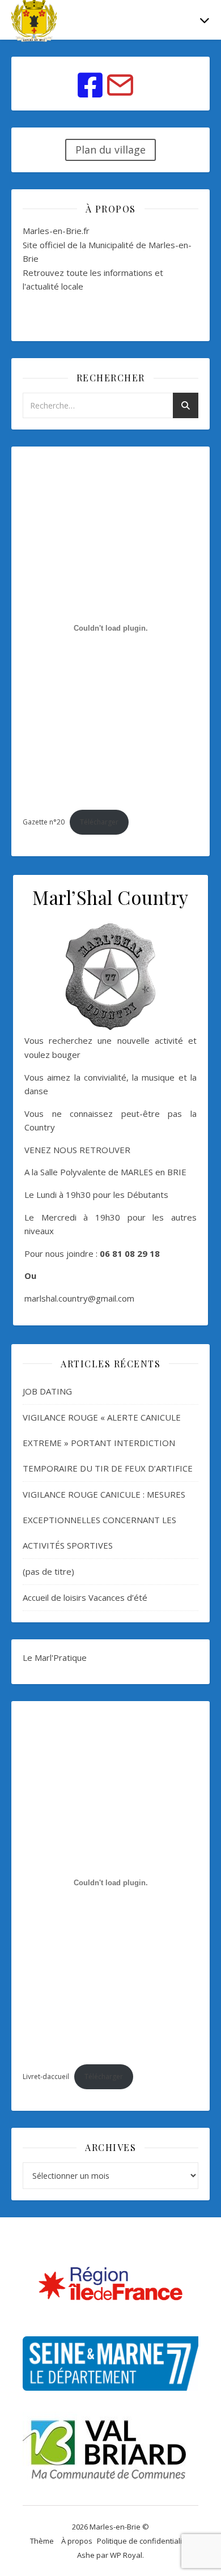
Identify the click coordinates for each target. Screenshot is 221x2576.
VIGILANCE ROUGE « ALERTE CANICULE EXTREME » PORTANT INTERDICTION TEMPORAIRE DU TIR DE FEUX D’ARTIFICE (108, 1443)
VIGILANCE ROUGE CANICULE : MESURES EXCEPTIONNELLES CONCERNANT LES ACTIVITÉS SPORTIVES (104, 1520)
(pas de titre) (48, 1571)
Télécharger (99, 822)
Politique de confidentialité (143, 2541)
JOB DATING (47, 1391)
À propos (77, 2541)
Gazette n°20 (44, 822)
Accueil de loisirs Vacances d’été (85, 1597)
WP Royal (126, 2555)
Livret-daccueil (46, 2076)
